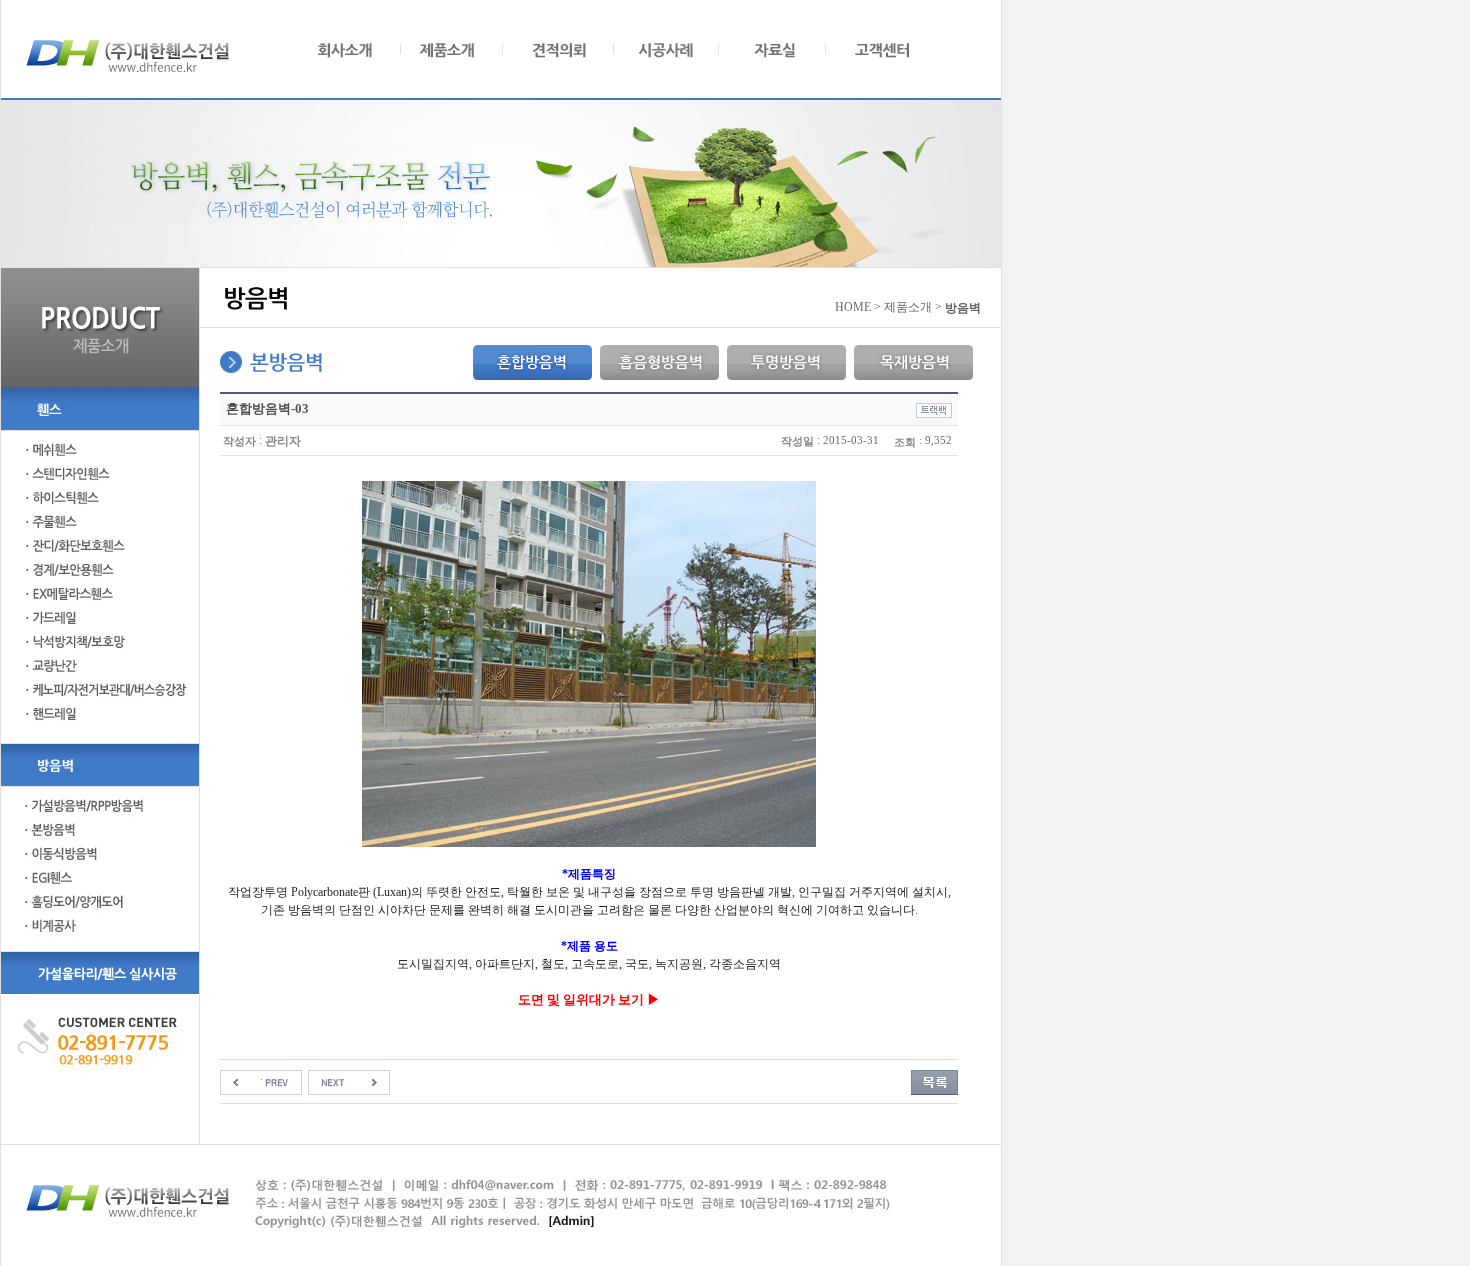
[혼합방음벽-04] (349, 1082)
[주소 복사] (934, 409)
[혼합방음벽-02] (261, 1082)
